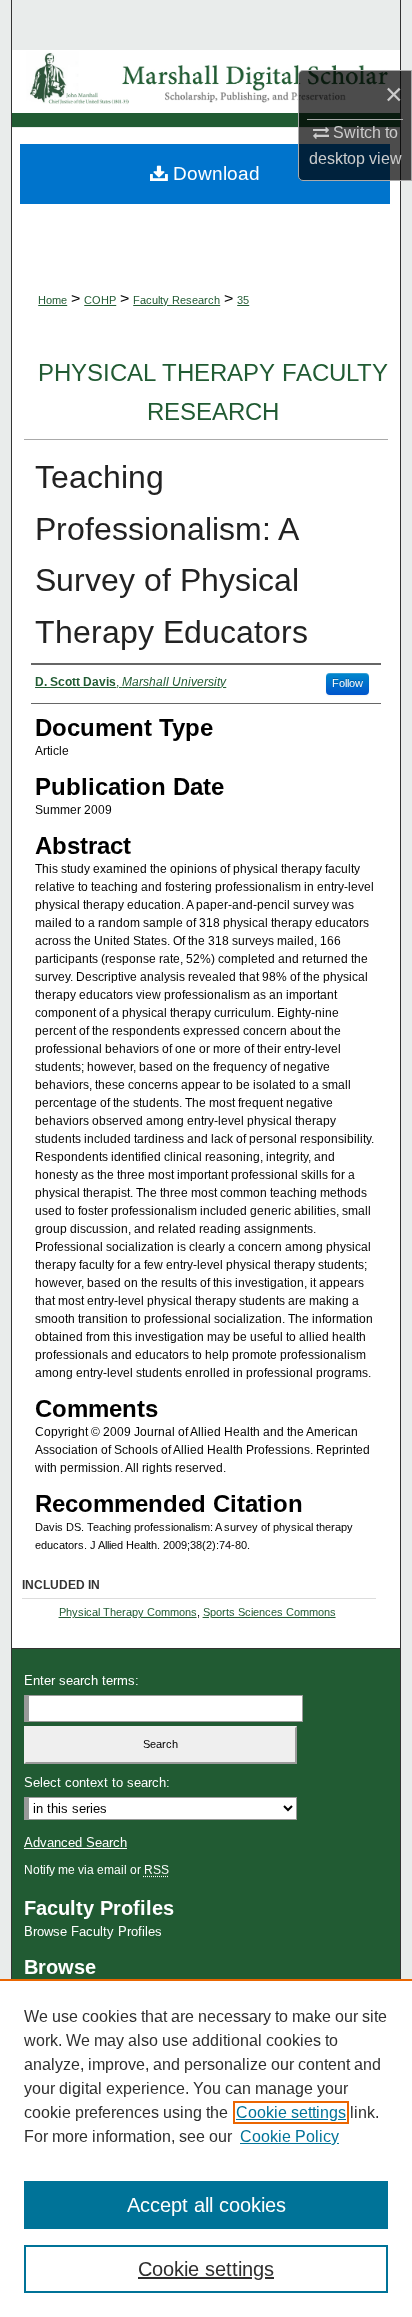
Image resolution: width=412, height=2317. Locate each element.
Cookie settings (291, 2112)
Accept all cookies (206, 2205)
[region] (206, 2148)
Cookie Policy (289, 2136)
